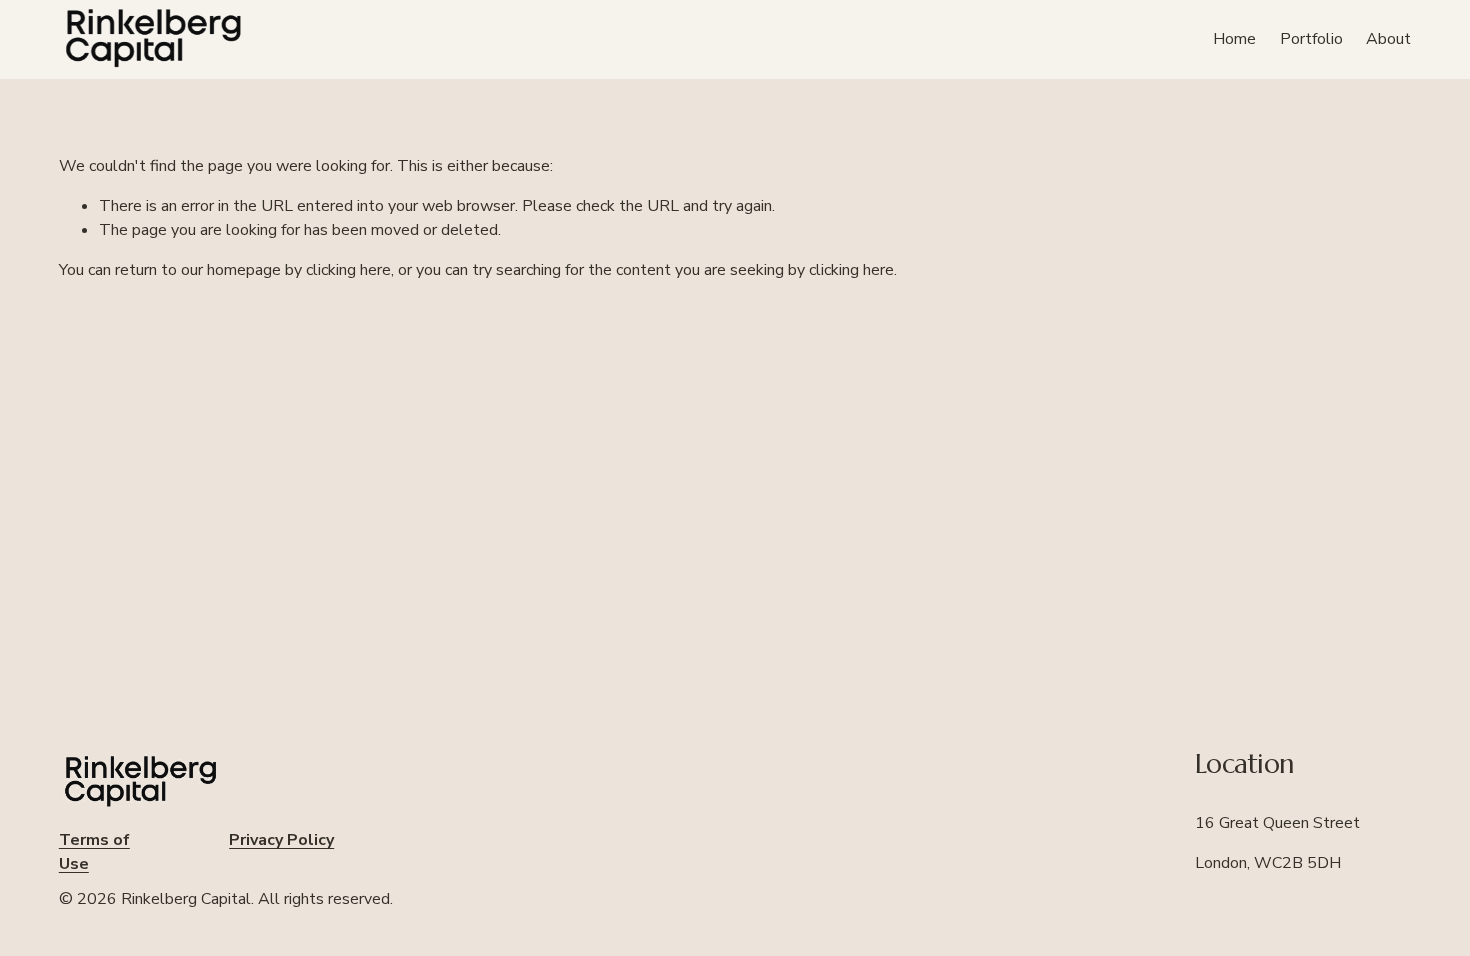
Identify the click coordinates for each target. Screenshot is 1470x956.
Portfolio (1311, 39)
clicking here (348, 270)
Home (1234, 39)
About (1388, 39)
